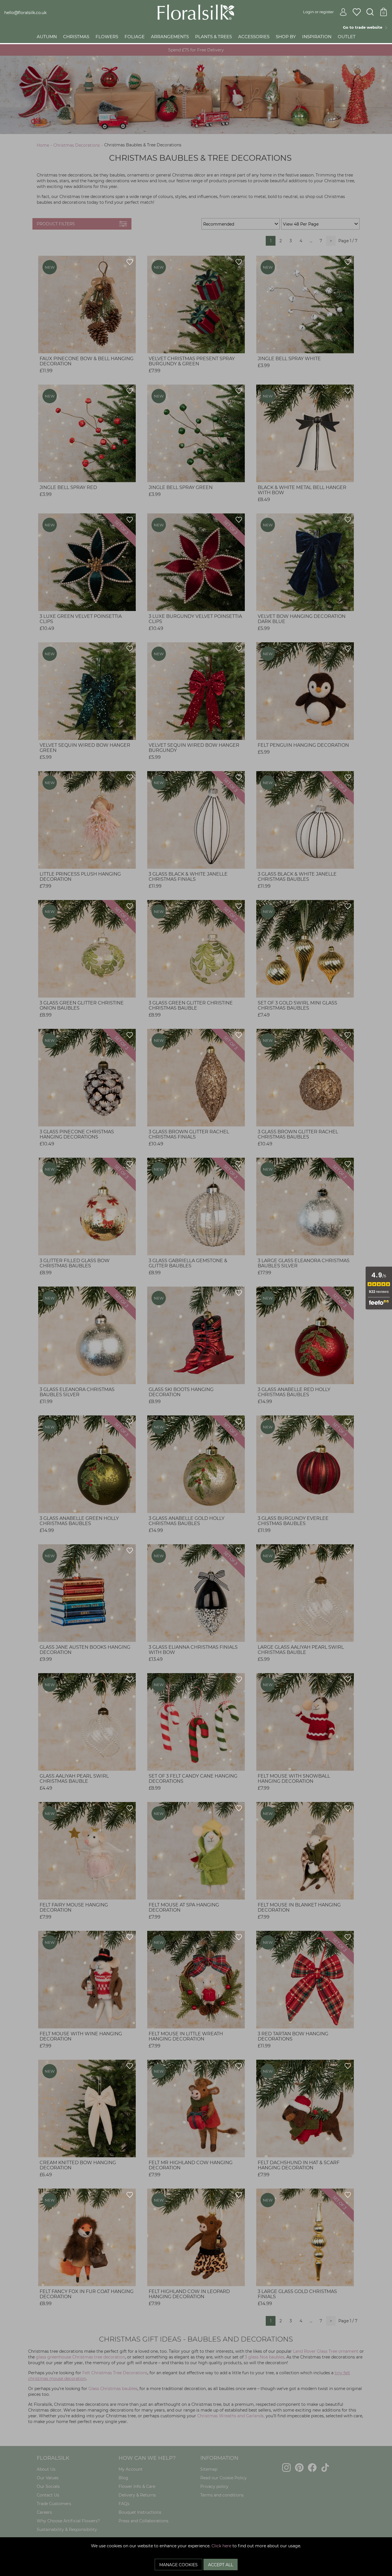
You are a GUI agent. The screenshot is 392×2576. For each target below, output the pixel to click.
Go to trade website (364, 27)
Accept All (221, 2565)
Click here (221, 2546)
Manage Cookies (178, 2565)
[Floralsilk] (196, 12)
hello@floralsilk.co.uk (25, 13)
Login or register (318, 12)
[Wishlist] (357, 12)
